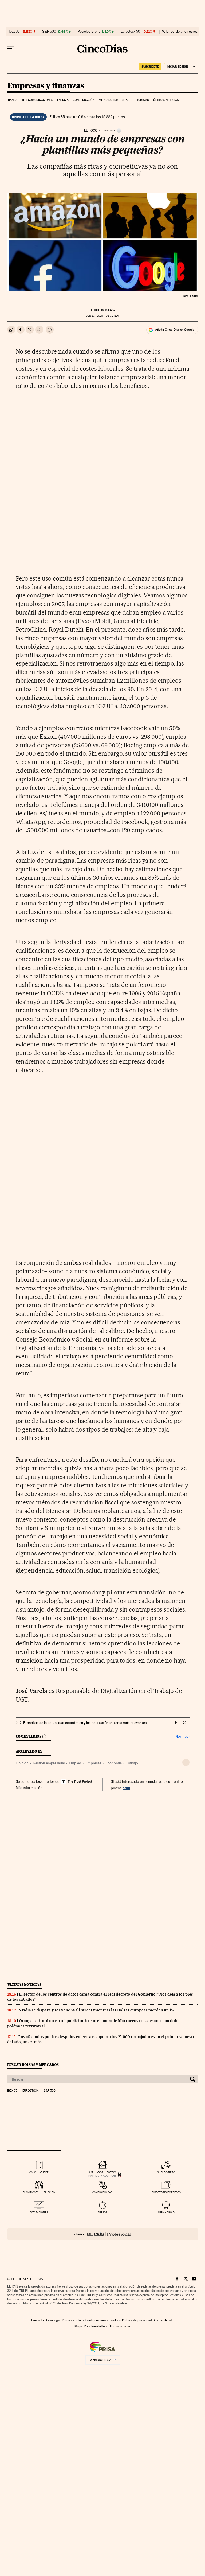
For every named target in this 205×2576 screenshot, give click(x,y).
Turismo (143, 100)
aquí (126, 1788)
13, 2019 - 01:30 (102, 316)
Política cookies (73, 2320)
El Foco (91, 131)
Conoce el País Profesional (103, 2234)
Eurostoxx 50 (130, 32)
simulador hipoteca (102, 2172)
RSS (87, 2326)
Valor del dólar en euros (180, 32)
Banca (13, 100)
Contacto (38, 2320)
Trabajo (132, 1763)
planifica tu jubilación (39, 2192)
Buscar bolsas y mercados (33, 2065)
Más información (29, 1788)
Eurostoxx (30, 2091)
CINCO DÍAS (103, 310)
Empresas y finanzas (46, 86)
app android (166, 2212)
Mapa (78, 2326)
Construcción (84, 100)
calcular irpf (39, 2172)
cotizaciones (39, 2212)
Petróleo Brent (89, 32)
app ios (102, 2212)
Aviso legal (53, 2320)
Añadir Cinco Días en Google (175, 330)
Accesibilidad (163, 2320)
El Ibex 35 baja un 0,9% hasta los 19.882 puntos (87, 117)
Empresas (93, 1763)
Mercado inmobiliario (116, 100)
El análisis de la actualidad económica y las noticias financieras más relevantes (85, 1723)
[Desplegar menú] (11, 49)
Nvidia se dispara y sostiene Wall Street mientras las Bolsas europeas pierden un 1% (96, 2010)
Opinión (22, 1763)
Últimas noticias (166, 100)
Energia (63, 100)
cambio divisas (102, 2192)
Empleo (75, 1763)
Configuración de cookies (103, 2320)
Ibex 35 (14, 32)
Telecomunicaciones (37, 100)
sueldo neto (166, 2172)
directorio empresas (166, 2192)
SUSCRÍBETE (150, 67)
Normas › (182, 1736)
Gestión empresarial (49, 1763)
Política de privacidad (137, 2320)
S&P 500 (49, 32)
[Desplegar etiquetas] (186, 1762)
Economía (114, 1763)
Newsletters (99, 2326)
